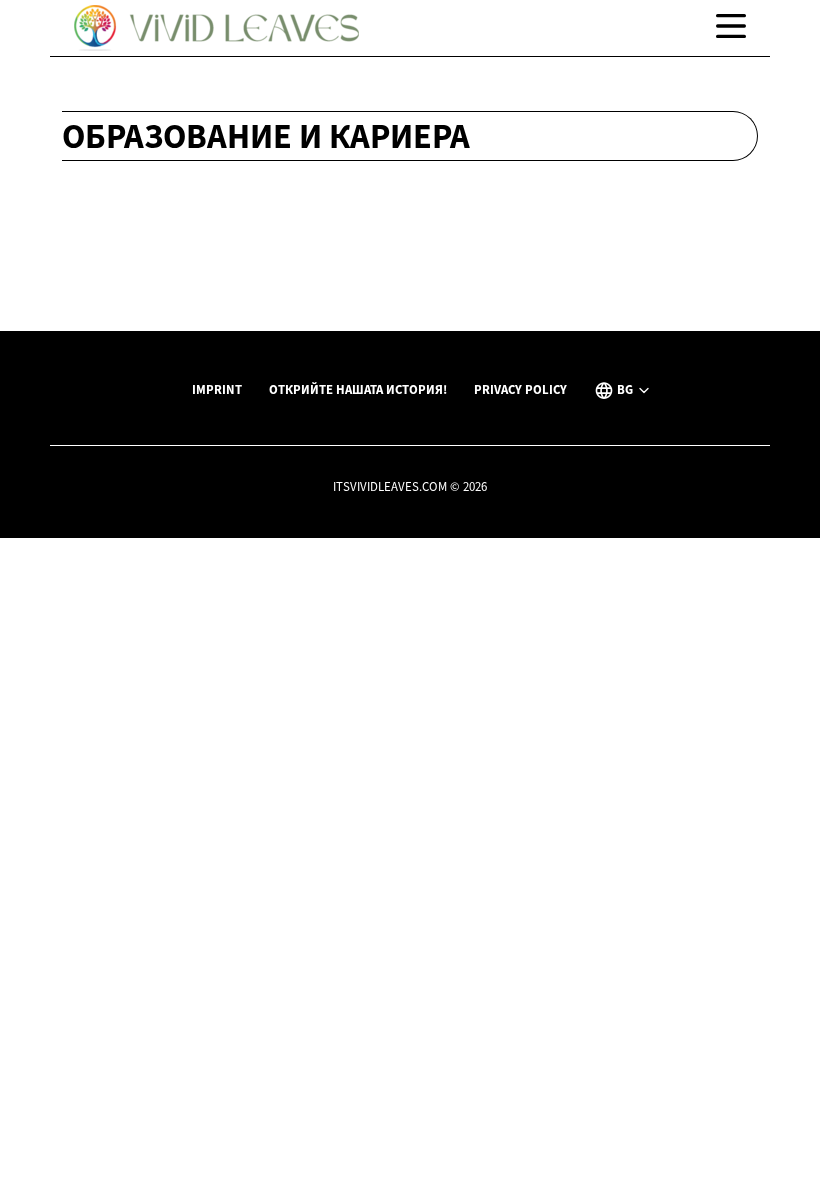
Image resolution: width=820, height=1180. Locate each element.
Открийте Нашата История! (358, 389)
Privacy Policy (520, 389)
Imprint (217, 389)
